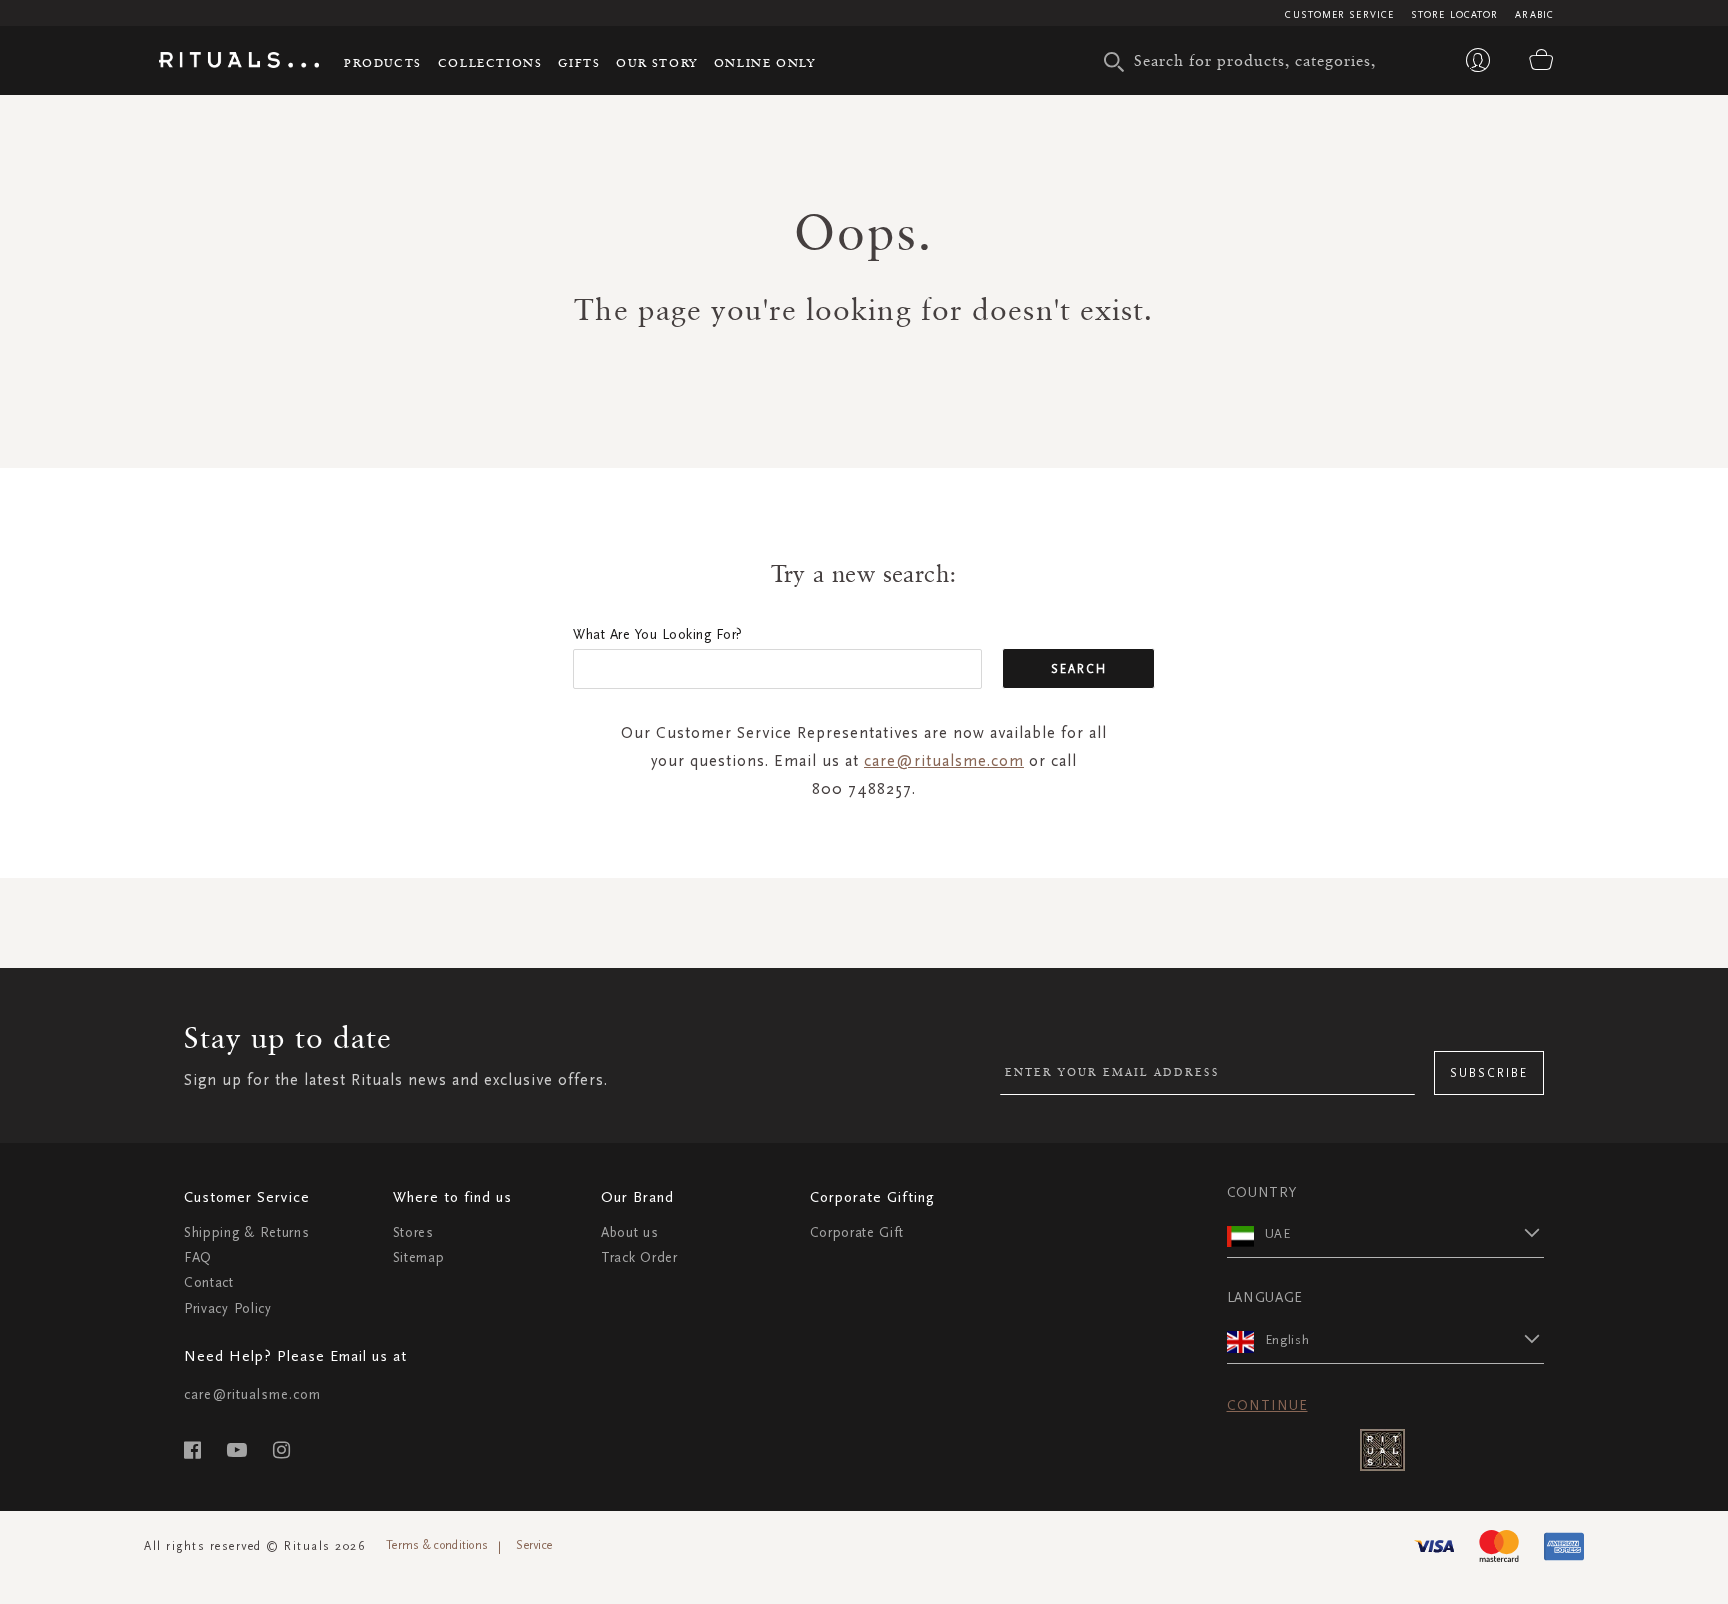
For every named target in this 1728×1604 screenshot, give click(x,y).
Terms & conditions (437, 1545)
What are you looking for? (658, 634)
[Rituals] (239, 63)
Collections (490, 62)
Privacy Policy (228, 1308)
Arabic (1534, 15)
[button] (1405, 1233)
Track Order (639, 1257)
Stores (413, 1232)
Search (1079, 669)
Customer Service (1339, 15)
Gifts (579, 62)
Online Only (765, 62)
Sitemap (419, 1257)
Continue (1267, 1405)
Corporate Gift (857, 1232)
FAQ (198, 1257)
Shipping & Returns (247, 1232)
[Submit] (1114, 62)
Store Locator (1454, 15)
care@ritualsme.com (944, 760)
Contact (209, 1282)
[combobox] (1259, 60)
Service (534, 1545)
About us (630, 1232)
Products (383, 62)
